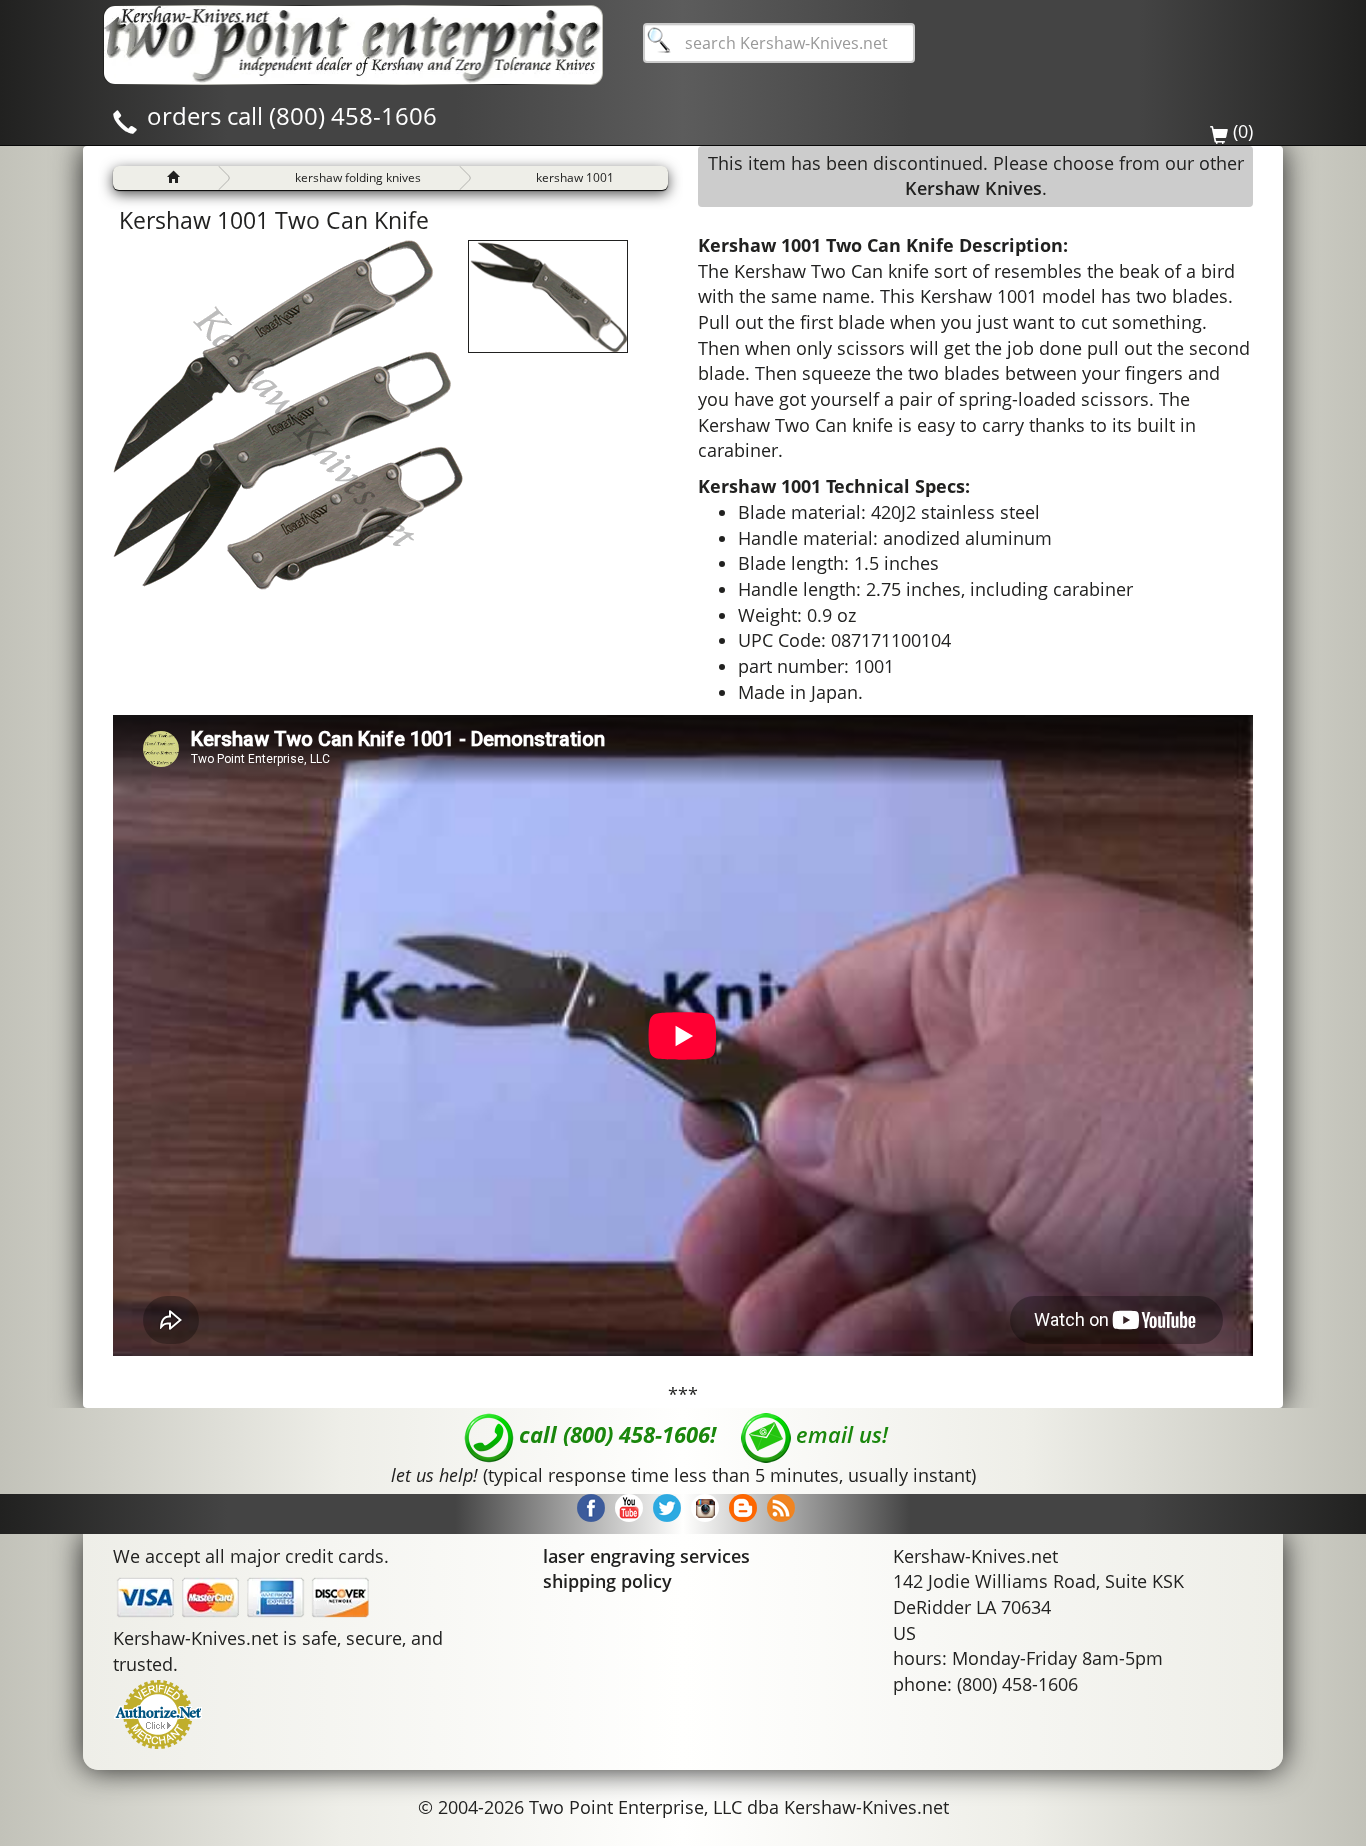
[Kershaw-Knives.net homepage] (165, 178)
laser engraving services (646, 1556)
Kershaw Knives (973, 188)
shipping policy (607, 1581)
